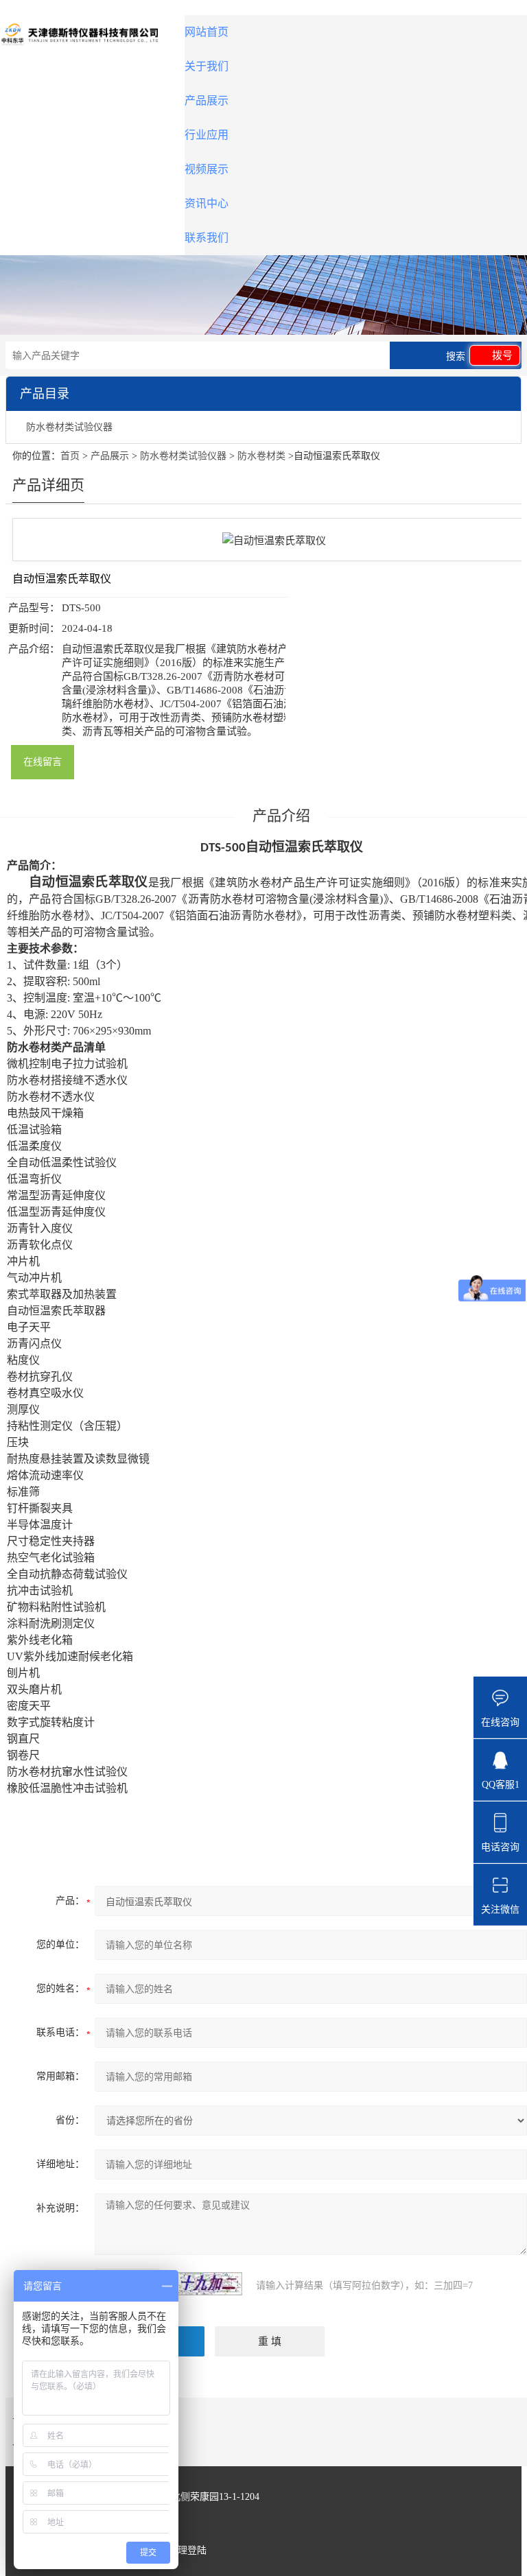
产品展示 (207, 101)
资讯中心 (207, 203)
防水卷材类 (261, 456)
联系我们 (207, 238)
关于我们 (207, 66)
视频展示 (207, 169)
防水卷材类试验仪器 (69, 427)
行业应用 (207, 135)
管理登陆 (187, 2550)
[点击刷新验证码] (208, 2284)
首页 (70, 456)
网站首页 (207, 32)
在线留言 (43, 762)
